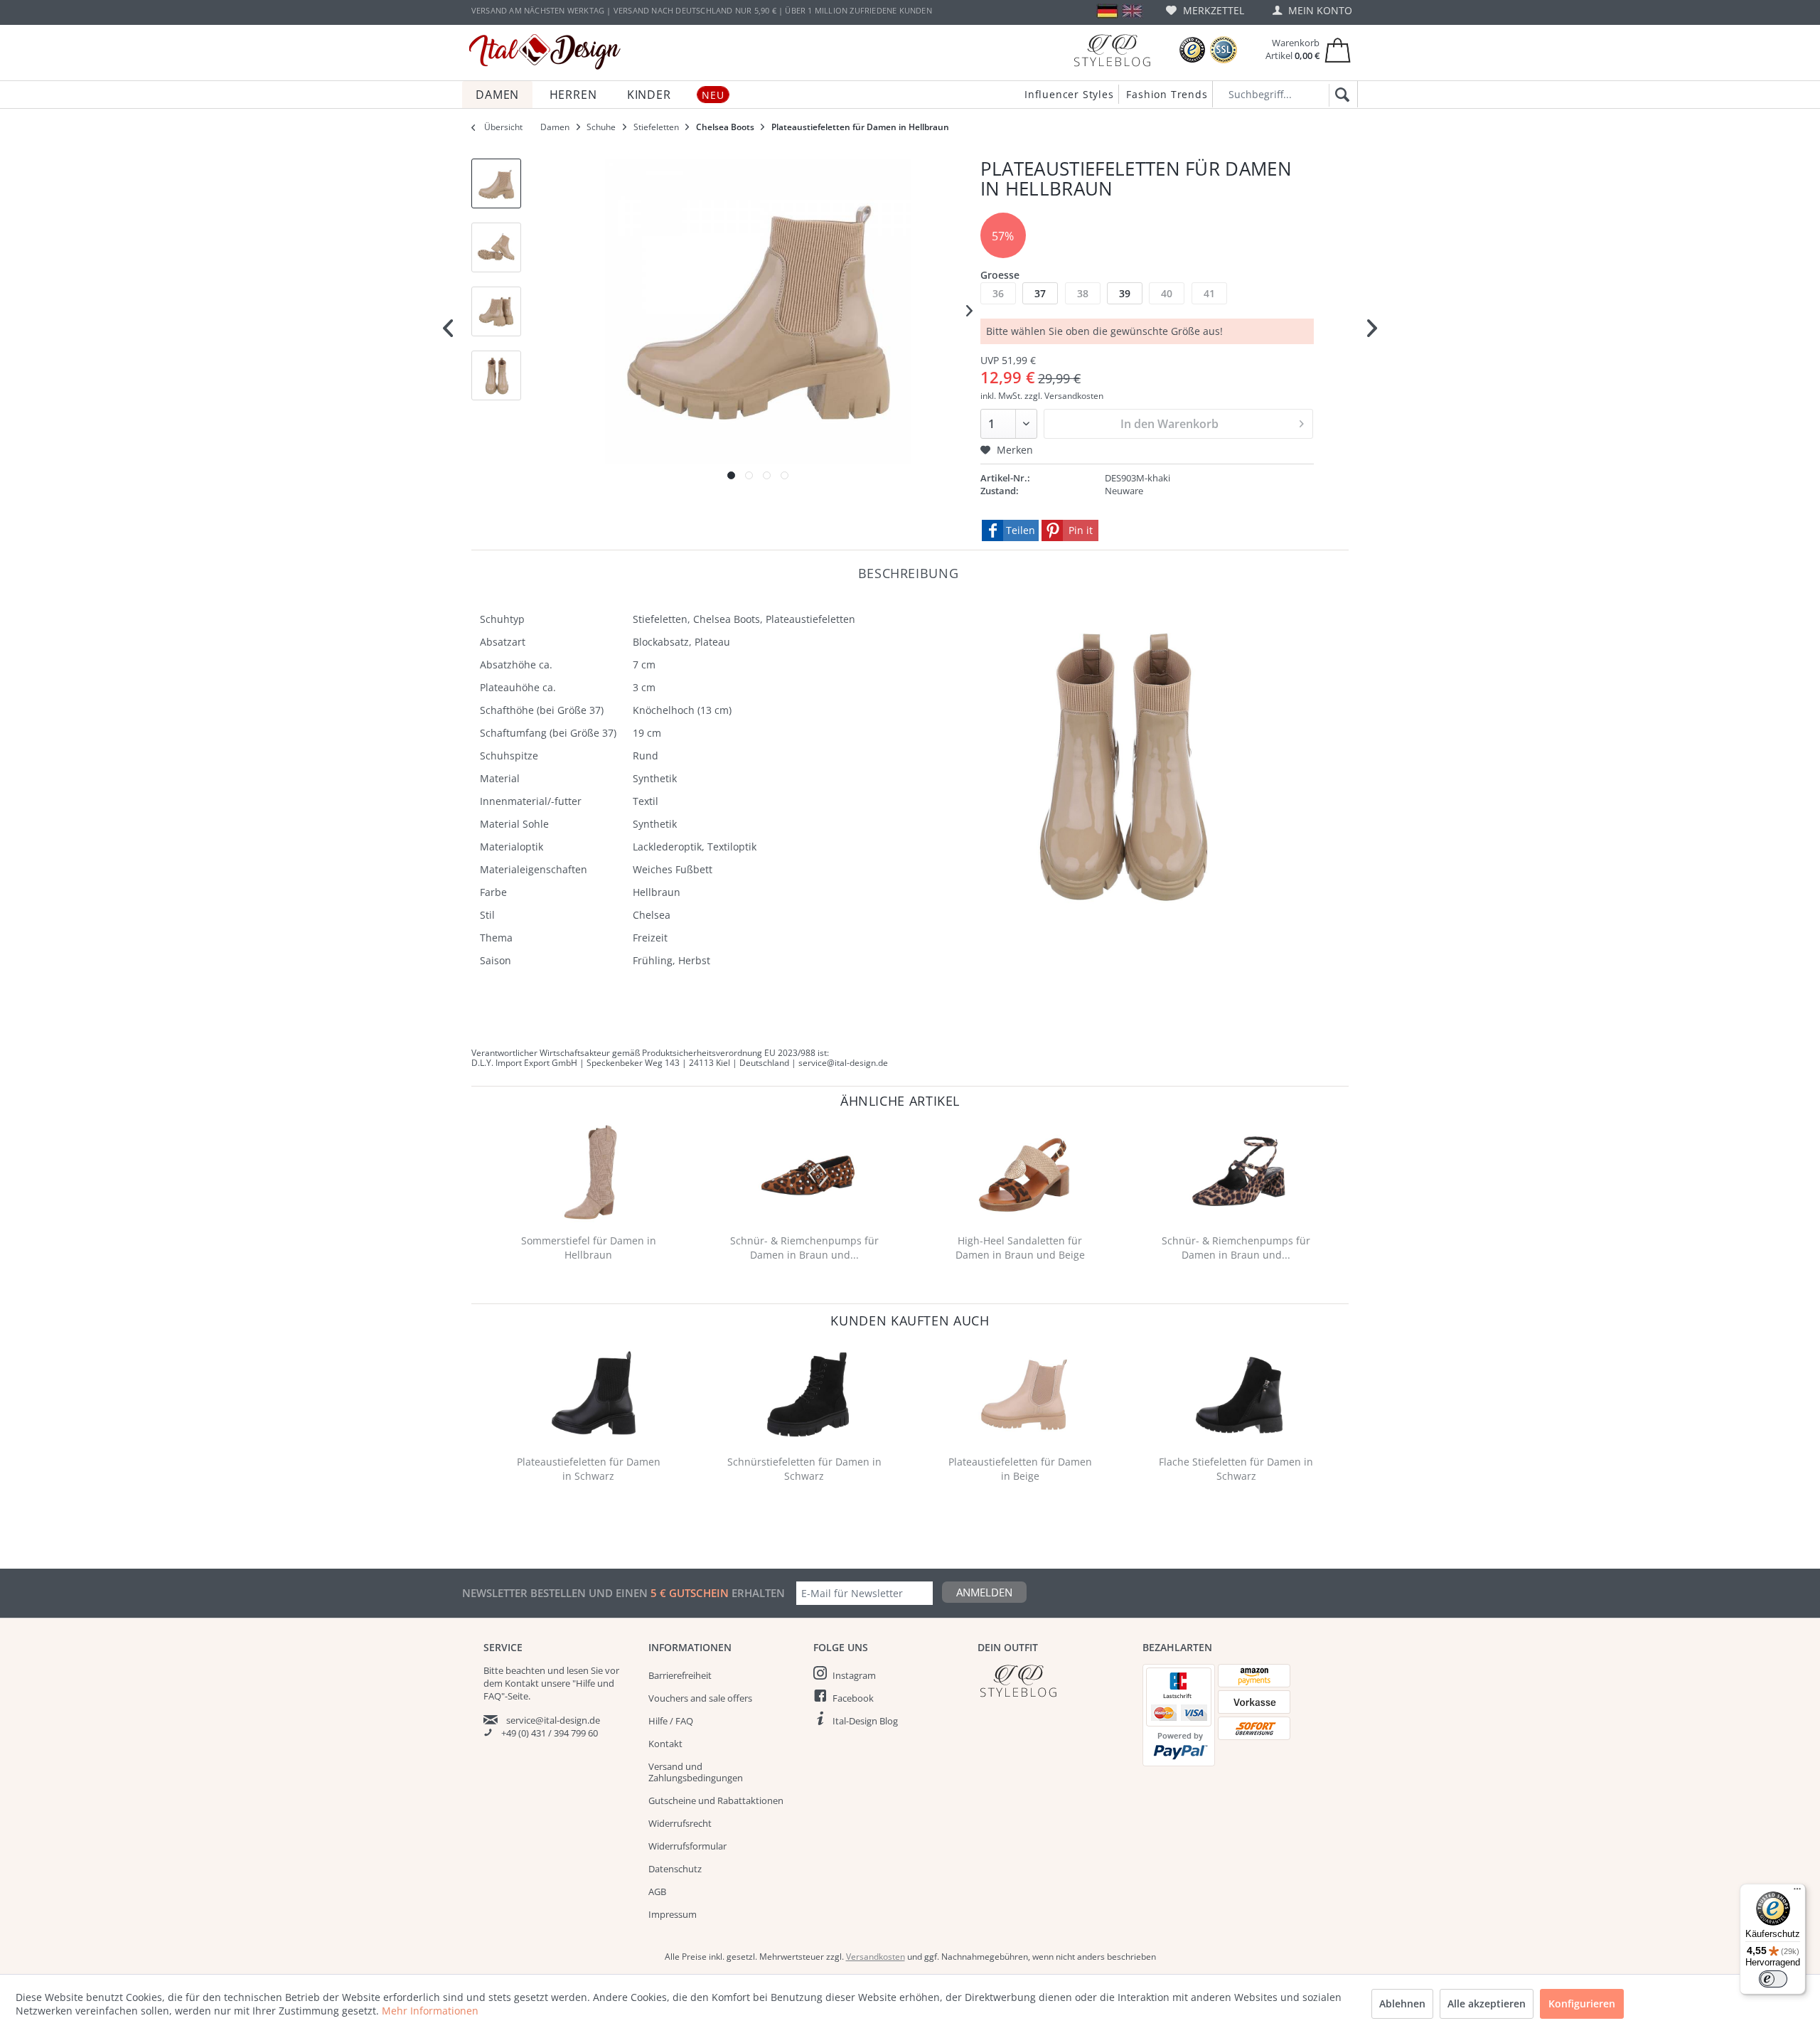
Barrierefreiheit (680, 1675)
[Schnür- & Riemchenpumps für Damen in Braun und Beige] (1239, 1173)
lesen (578, 1670)
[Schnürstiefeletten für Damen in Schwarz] (808, 1394)
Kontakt (665, 1744)
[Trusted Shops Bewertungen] (1192, 50)
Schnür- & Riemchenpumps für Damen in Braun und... (804, 1248)
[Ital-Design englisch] (1132, 11)
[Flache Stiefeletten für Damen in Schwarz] (1239, 1394)
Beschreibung (909, 573)
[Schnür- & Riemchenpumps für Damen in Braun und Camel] (808, 1173)
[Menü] (1797, 1892)
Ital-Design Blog (865, 1721)
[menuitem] (1205, 10)
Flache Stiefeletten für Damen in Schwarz (1236, 1469)
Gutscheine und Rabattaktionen (716, 1800)
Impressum (673, 1914)
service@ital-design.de (553, 1720)
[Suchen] (1340, 95)
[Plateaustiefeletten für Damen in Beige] (1024, 1394)
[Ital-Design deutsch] (1107, 11)
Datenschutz (675, 1869)
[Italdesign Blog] (1053, 1681)
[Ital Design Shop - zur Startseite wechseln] (545, 52)
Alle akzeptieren (1487, 2003)
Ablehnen (1402, 2003)
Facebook (853, 1698)
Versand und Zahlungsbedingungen (696, 1772)
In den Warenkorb (1169, 424)
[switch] (1773, 1979)
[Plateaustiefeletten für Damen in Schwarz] (591, 1394)
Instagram (854, 1675)
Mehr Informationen (430, 2011)
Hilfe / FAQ (671, 1721)
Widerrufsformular (687, 1846)
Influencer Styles (1069, 94)
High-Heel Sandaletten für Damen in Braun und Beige (1020, 1248)
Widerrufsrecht (680, 1823)
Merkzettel (1212, 10)
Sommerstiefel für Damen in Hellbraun (589, 1248)
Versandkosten (876, 1957)
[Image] (731, 475)
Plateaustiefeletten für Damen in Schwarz (589, 1469)
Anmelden (984, 1592)
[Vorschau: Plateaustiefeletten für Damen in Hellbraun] (496, 183)
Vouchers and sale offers (700, 1698)
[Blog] (1112, 50)
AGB (657, 1891)
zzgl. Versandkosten (1064, 396)
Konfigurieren (1582, 2003)
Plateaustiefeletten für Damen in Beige (1020, 1469)
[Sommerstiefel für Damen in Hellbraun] (591, 1173)
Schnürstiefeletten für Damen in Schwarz (804, 1469)
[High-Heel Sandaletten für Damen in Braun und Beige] (1024, 1173)
